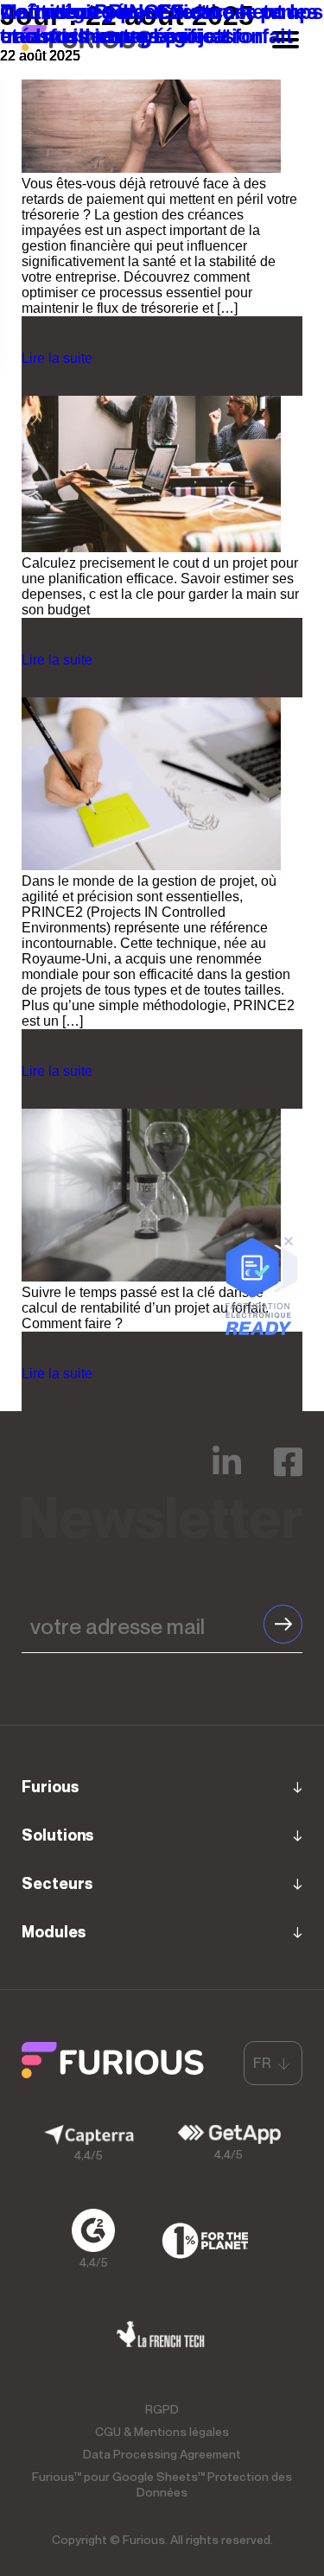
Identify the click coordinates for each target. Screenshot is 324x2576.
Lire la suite (57, 358)
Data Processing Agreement (162, 2454)
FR (262, 2063)
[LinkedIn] (227, 1474)
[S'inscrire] (283, 1624)
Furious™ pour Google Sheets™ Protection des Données (162, 2484)
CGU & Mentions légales (162, 2431)
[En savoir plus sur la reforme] (260, 1330)
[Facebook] (288, 1474)
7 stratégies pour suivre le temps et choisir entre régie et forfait (162, 24)
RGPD (162, 2409)
